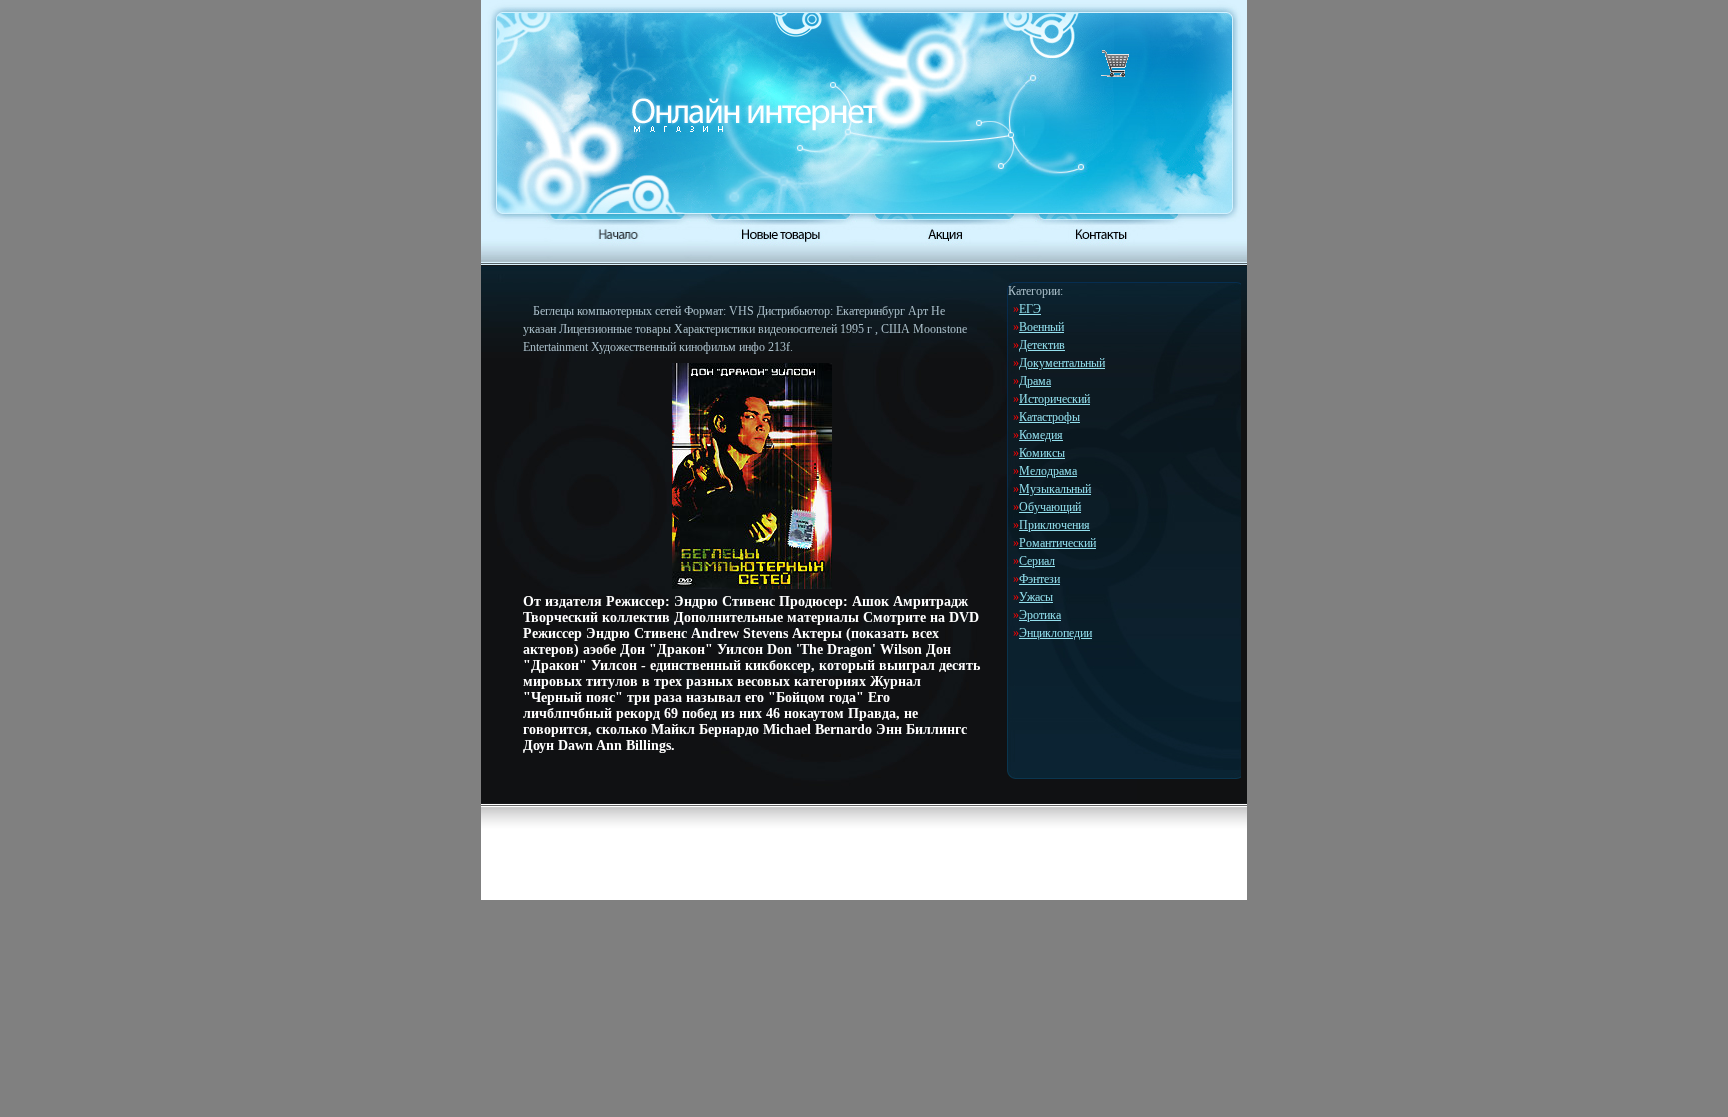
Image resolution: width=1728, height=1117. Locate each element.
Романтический (1057, 543)
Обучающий (1050, 507)
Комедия (1041, 435)
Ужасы (1036, 597)
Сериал (1037, 561)
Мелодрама (1048, 471)
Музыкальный (1055, 489)
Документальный (1062, 363)
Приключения (1054, 525)
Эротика (1040, 615)
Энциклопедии (1055, 633)
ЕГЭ (1030, 309)
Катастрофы (1049, 417)
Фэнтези (1039, 579)
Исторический (1054, 399)
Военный (1041, 327)
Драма (1035, 381)
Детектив (1042, 345)
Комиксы (1042, 453)
